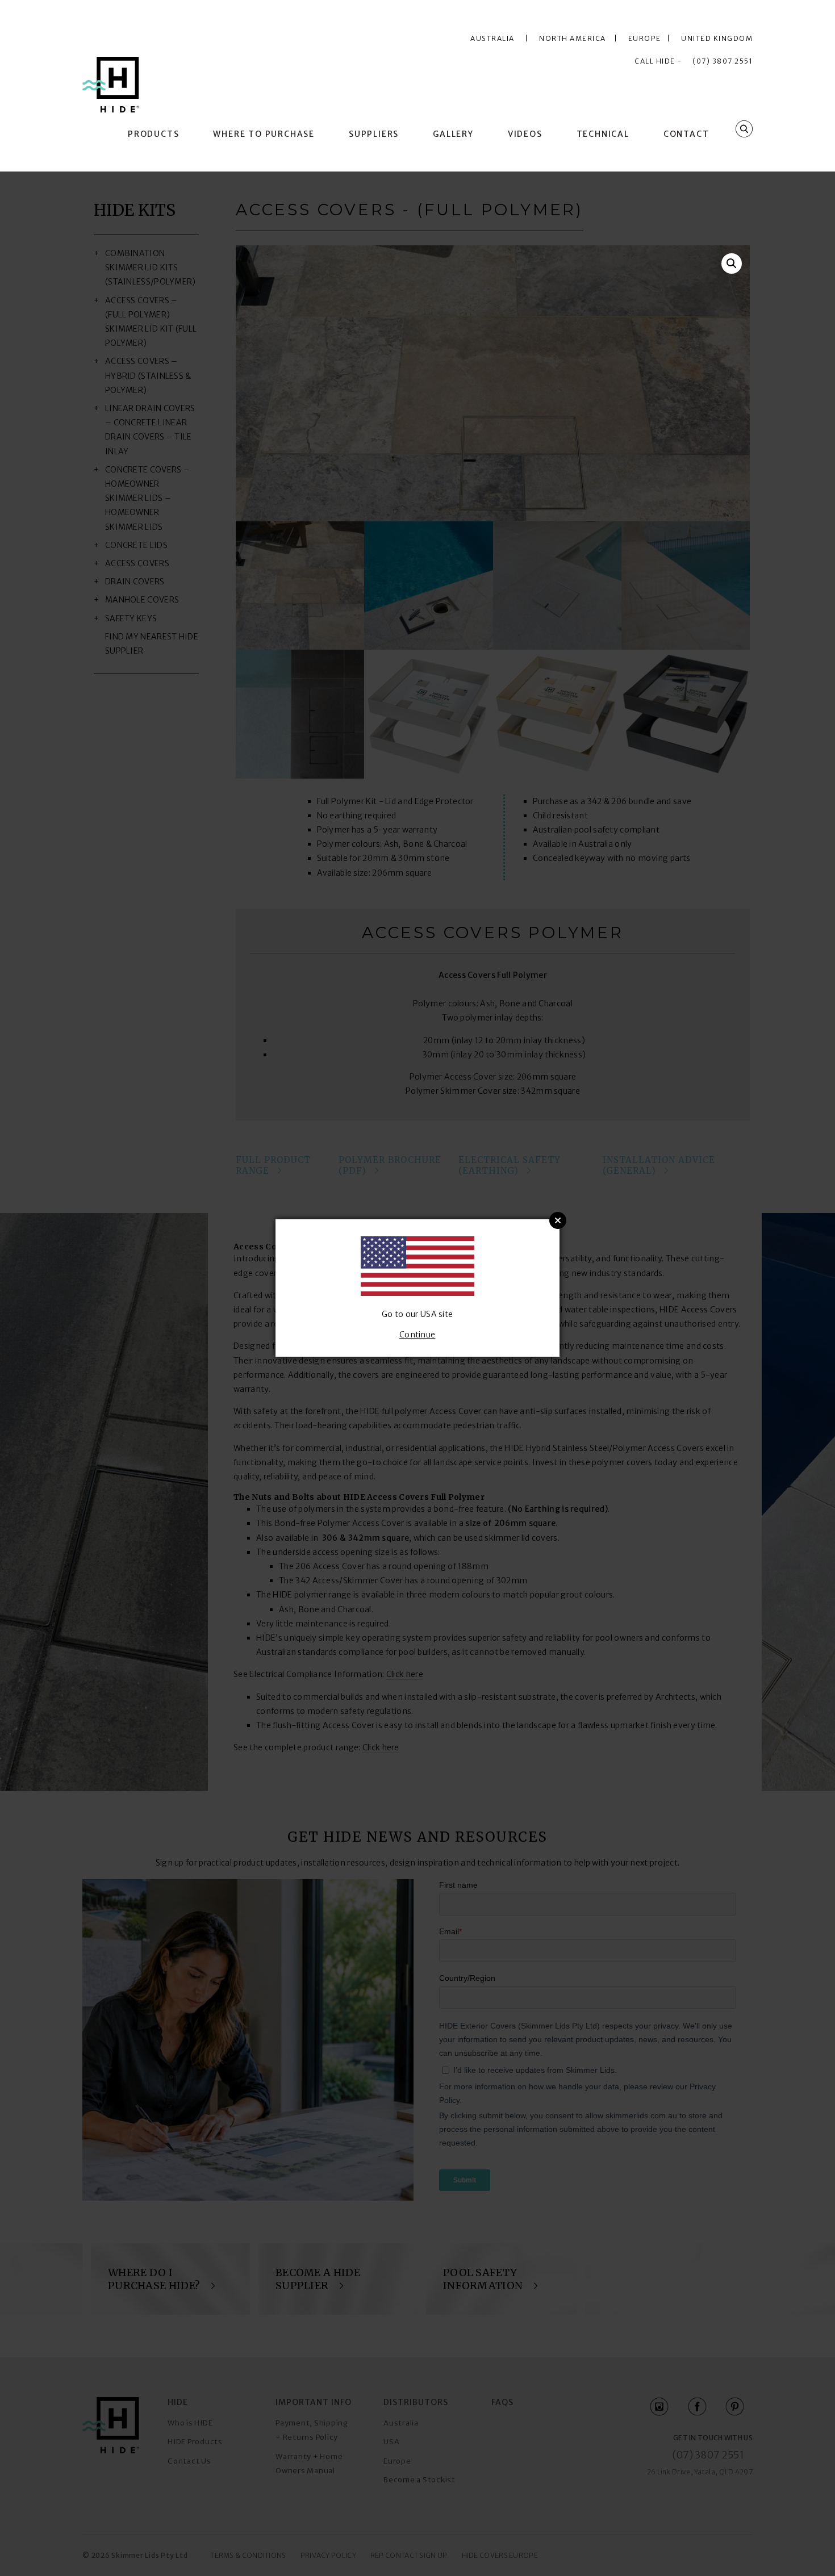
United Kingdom (717, 38)
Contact (686, 134)
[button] (732, 264)
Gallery (453, 134)
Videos (525, 134)
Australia (492, 38)
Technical (603, 134)
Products (153, 134)
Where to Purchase (264, 134)
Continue (417, 1335)
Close (558, 1220)
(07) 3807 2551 (723, 61)
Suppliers (374, 134)
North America (575, 38)
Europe (647, 38)
